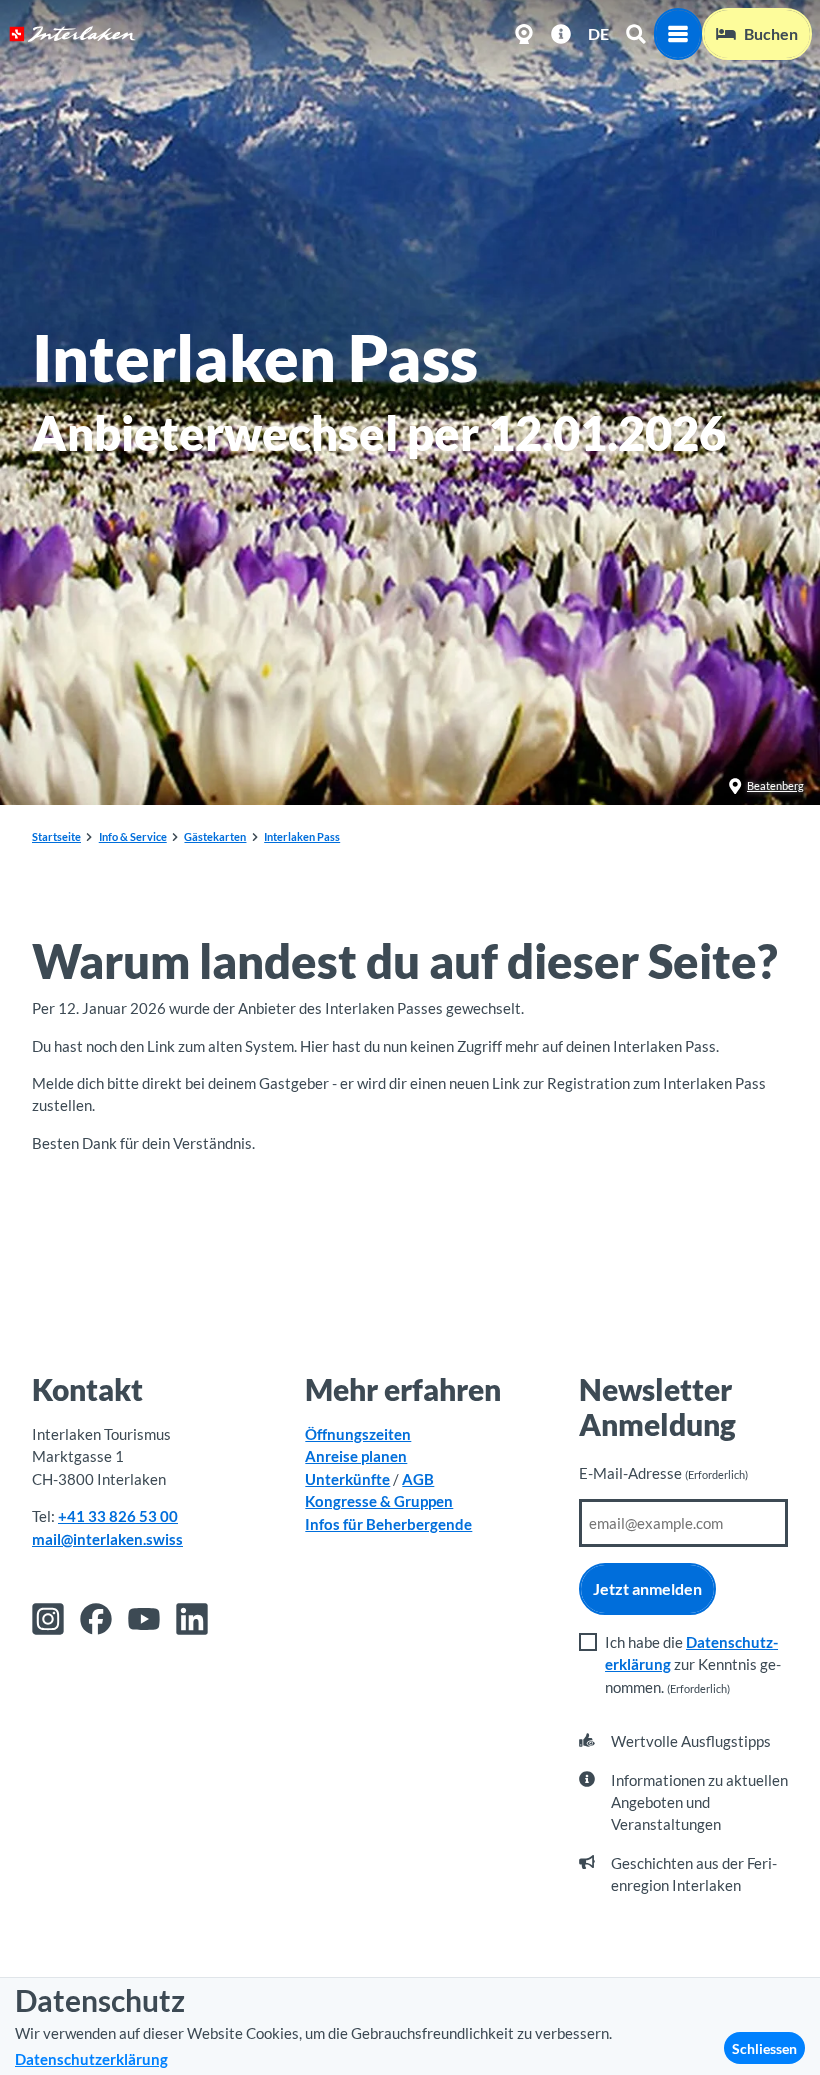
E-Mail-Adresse (663, 1473)
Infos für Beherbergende (388, 1524)
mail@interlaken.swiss (107, 1539)
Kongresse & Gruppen (379, 1501)
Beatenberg (775, 785)
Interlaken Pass (302, 836)
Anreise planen (356, 1456)
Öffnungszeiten (358, 1434)
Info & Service (133, 836)
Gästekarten (215, 836)
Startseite (56, 836)
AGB (418, 1479)
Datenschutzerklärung (91, 2059)
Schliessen (764, 2048)
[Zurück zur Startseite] (72, 34)
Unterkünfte (347, 1479)
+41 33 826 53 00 (118, 1516)
